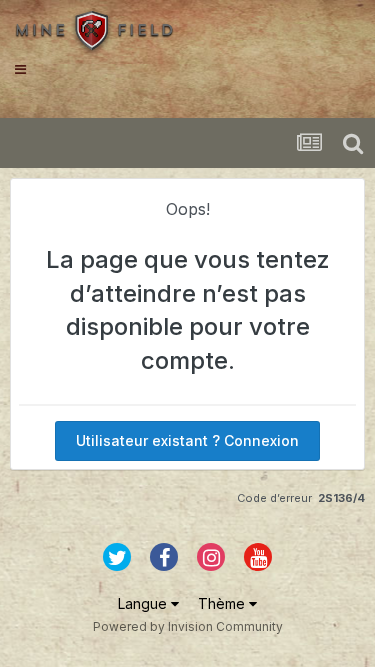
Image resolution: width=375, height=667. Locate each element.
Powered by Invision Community (188, 626)
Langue (144, 603)
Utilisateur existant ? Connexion (187, 440)
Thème (223, 603)
